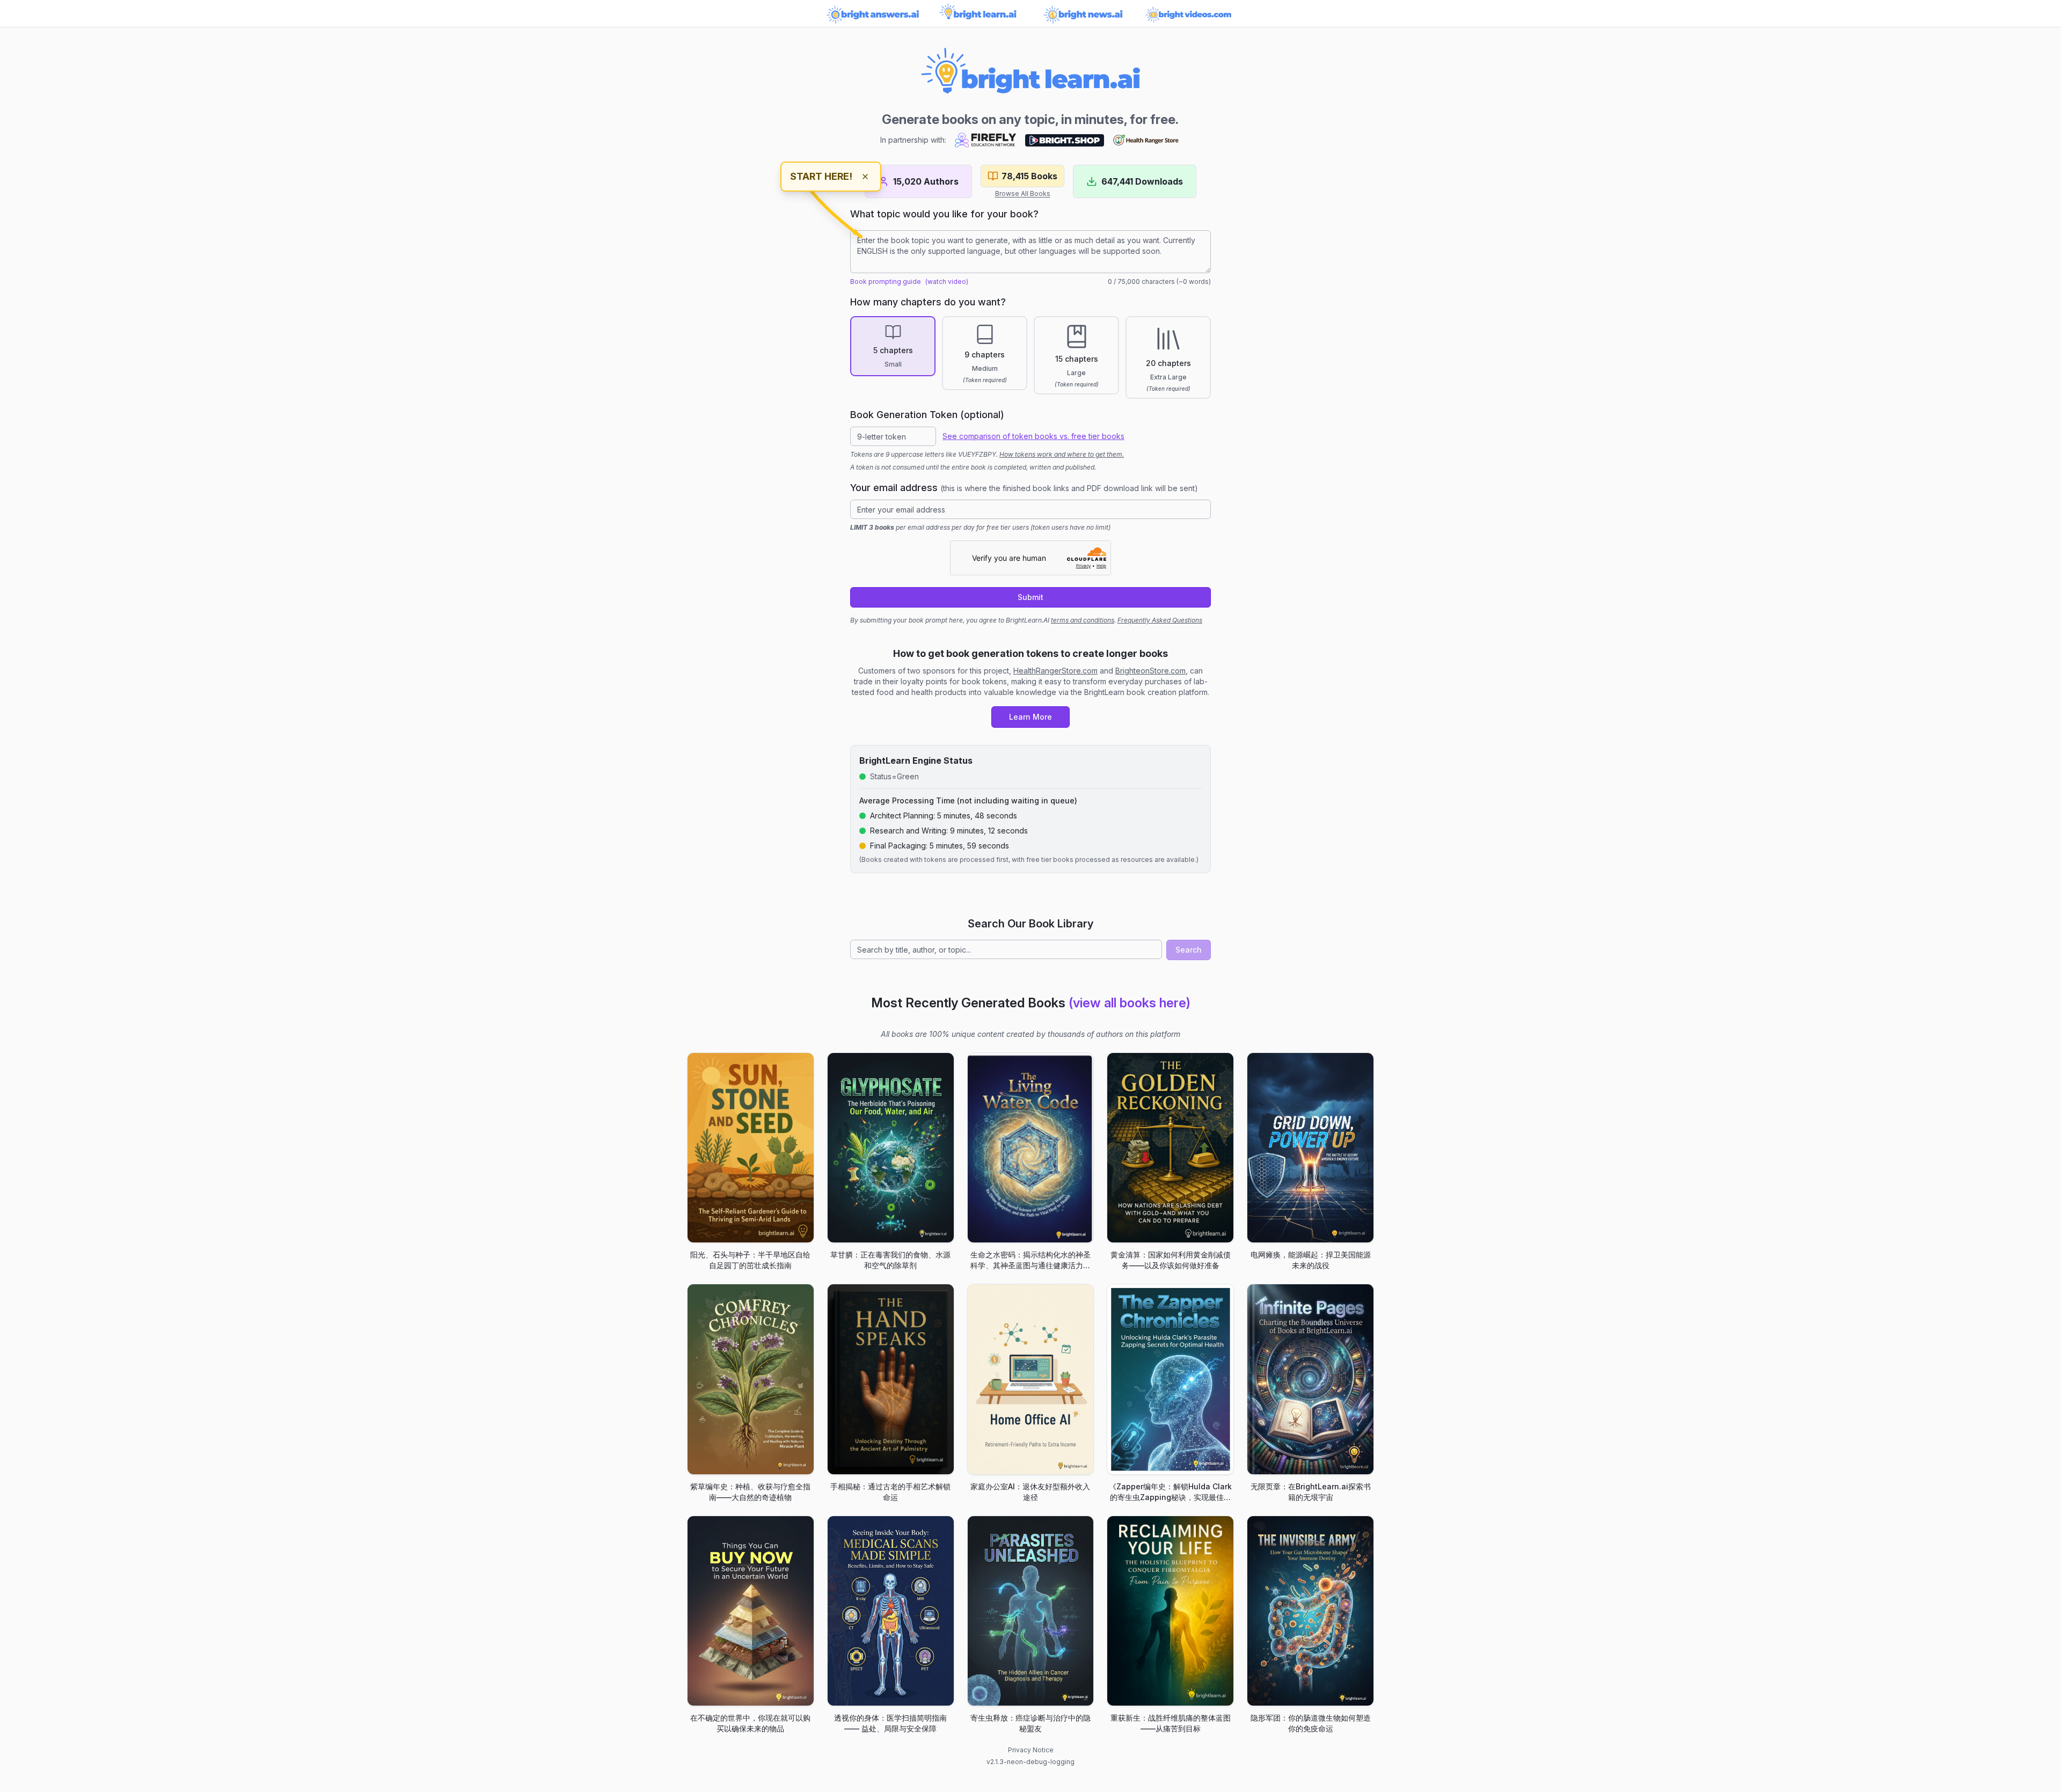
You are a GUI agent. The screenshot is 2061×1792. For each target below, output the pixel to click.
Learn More (1030, 717)
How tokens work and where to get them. (1062, 454)
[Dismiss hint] (865, 177)
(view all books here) (1130, 1003)
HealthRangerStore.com (1055, 671)
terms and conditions (1083, 620)
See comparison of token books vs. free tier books (1033, 436)
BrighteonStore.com (1150, 671)
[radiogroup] (1030, 357)
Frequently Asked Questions (1160, 620)
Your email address (1024, 488)
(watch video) (947, 281)
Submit (1030, 597)
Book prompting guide (886, 281)
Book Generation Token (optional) (927, 415)
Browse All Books (1023, 193)
